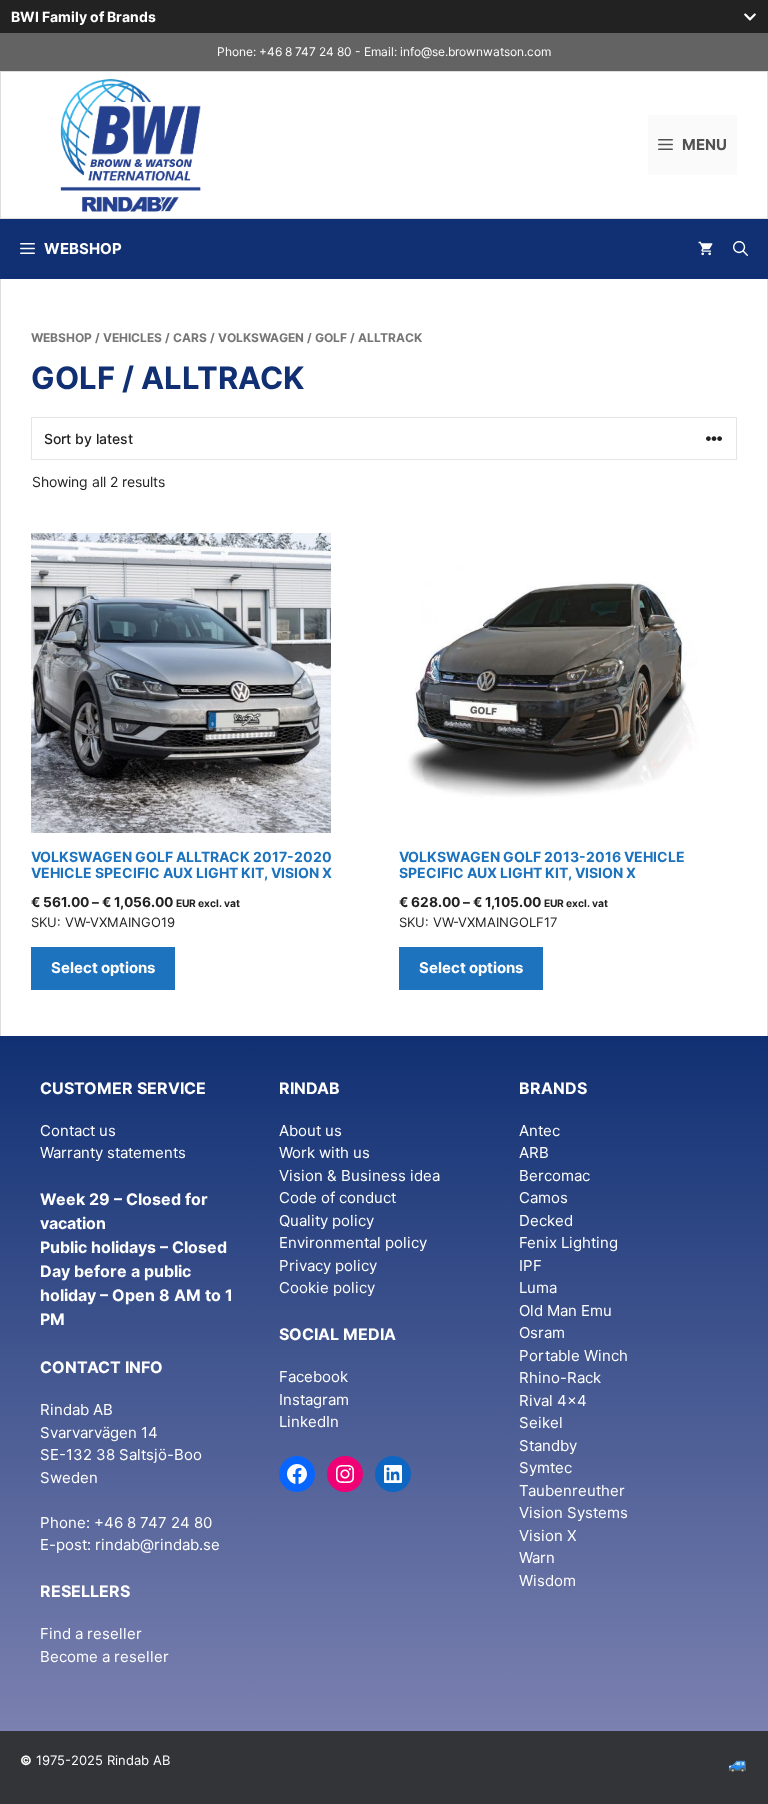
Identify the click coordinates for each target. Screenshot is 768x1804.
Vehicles (132, 337)
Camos (543, 1197)
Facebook (313, 1376)
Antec (539, 1130)
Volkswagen (261, 337)
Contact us (78, 1130)
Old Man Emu (565, 1310)
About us (310, 1130)
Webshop (61, 337)
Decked (546, 1220)
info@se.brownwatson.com (475, 51)
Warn (537, 1557)
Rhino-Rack (560, 1377)
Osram (542, 1332)
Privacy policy (328, 1265)
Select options (103, 967)
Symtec (545, 1467)
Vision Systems (573, 1512)
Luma (538, 1287)
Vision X (548, 1535)
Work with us (324, 1152)
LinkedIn (309, 1421)
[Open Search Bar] (740, 249)
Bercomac (554, 1175)
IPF (530, 1265)
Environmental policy (353, 1242)
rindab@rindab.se (157, 1544)
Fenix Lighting (568, 1242)
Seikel (541, 1422)
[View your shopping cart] (705, 249)
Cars (190, 337)
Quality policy (326, 1220)
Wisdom (547, 1580)
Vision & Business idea (359, 1175)
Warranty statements (113, 1152)
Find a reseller (91, 1633)
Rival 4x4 (553, 1400)
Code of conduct (337, 1197)
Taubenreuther (572, 1490)
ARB (534, 1152)
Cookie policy (327, 1287)
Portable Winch (573, 1355)
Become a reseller (104, 1656)
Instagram (314, 1399)
